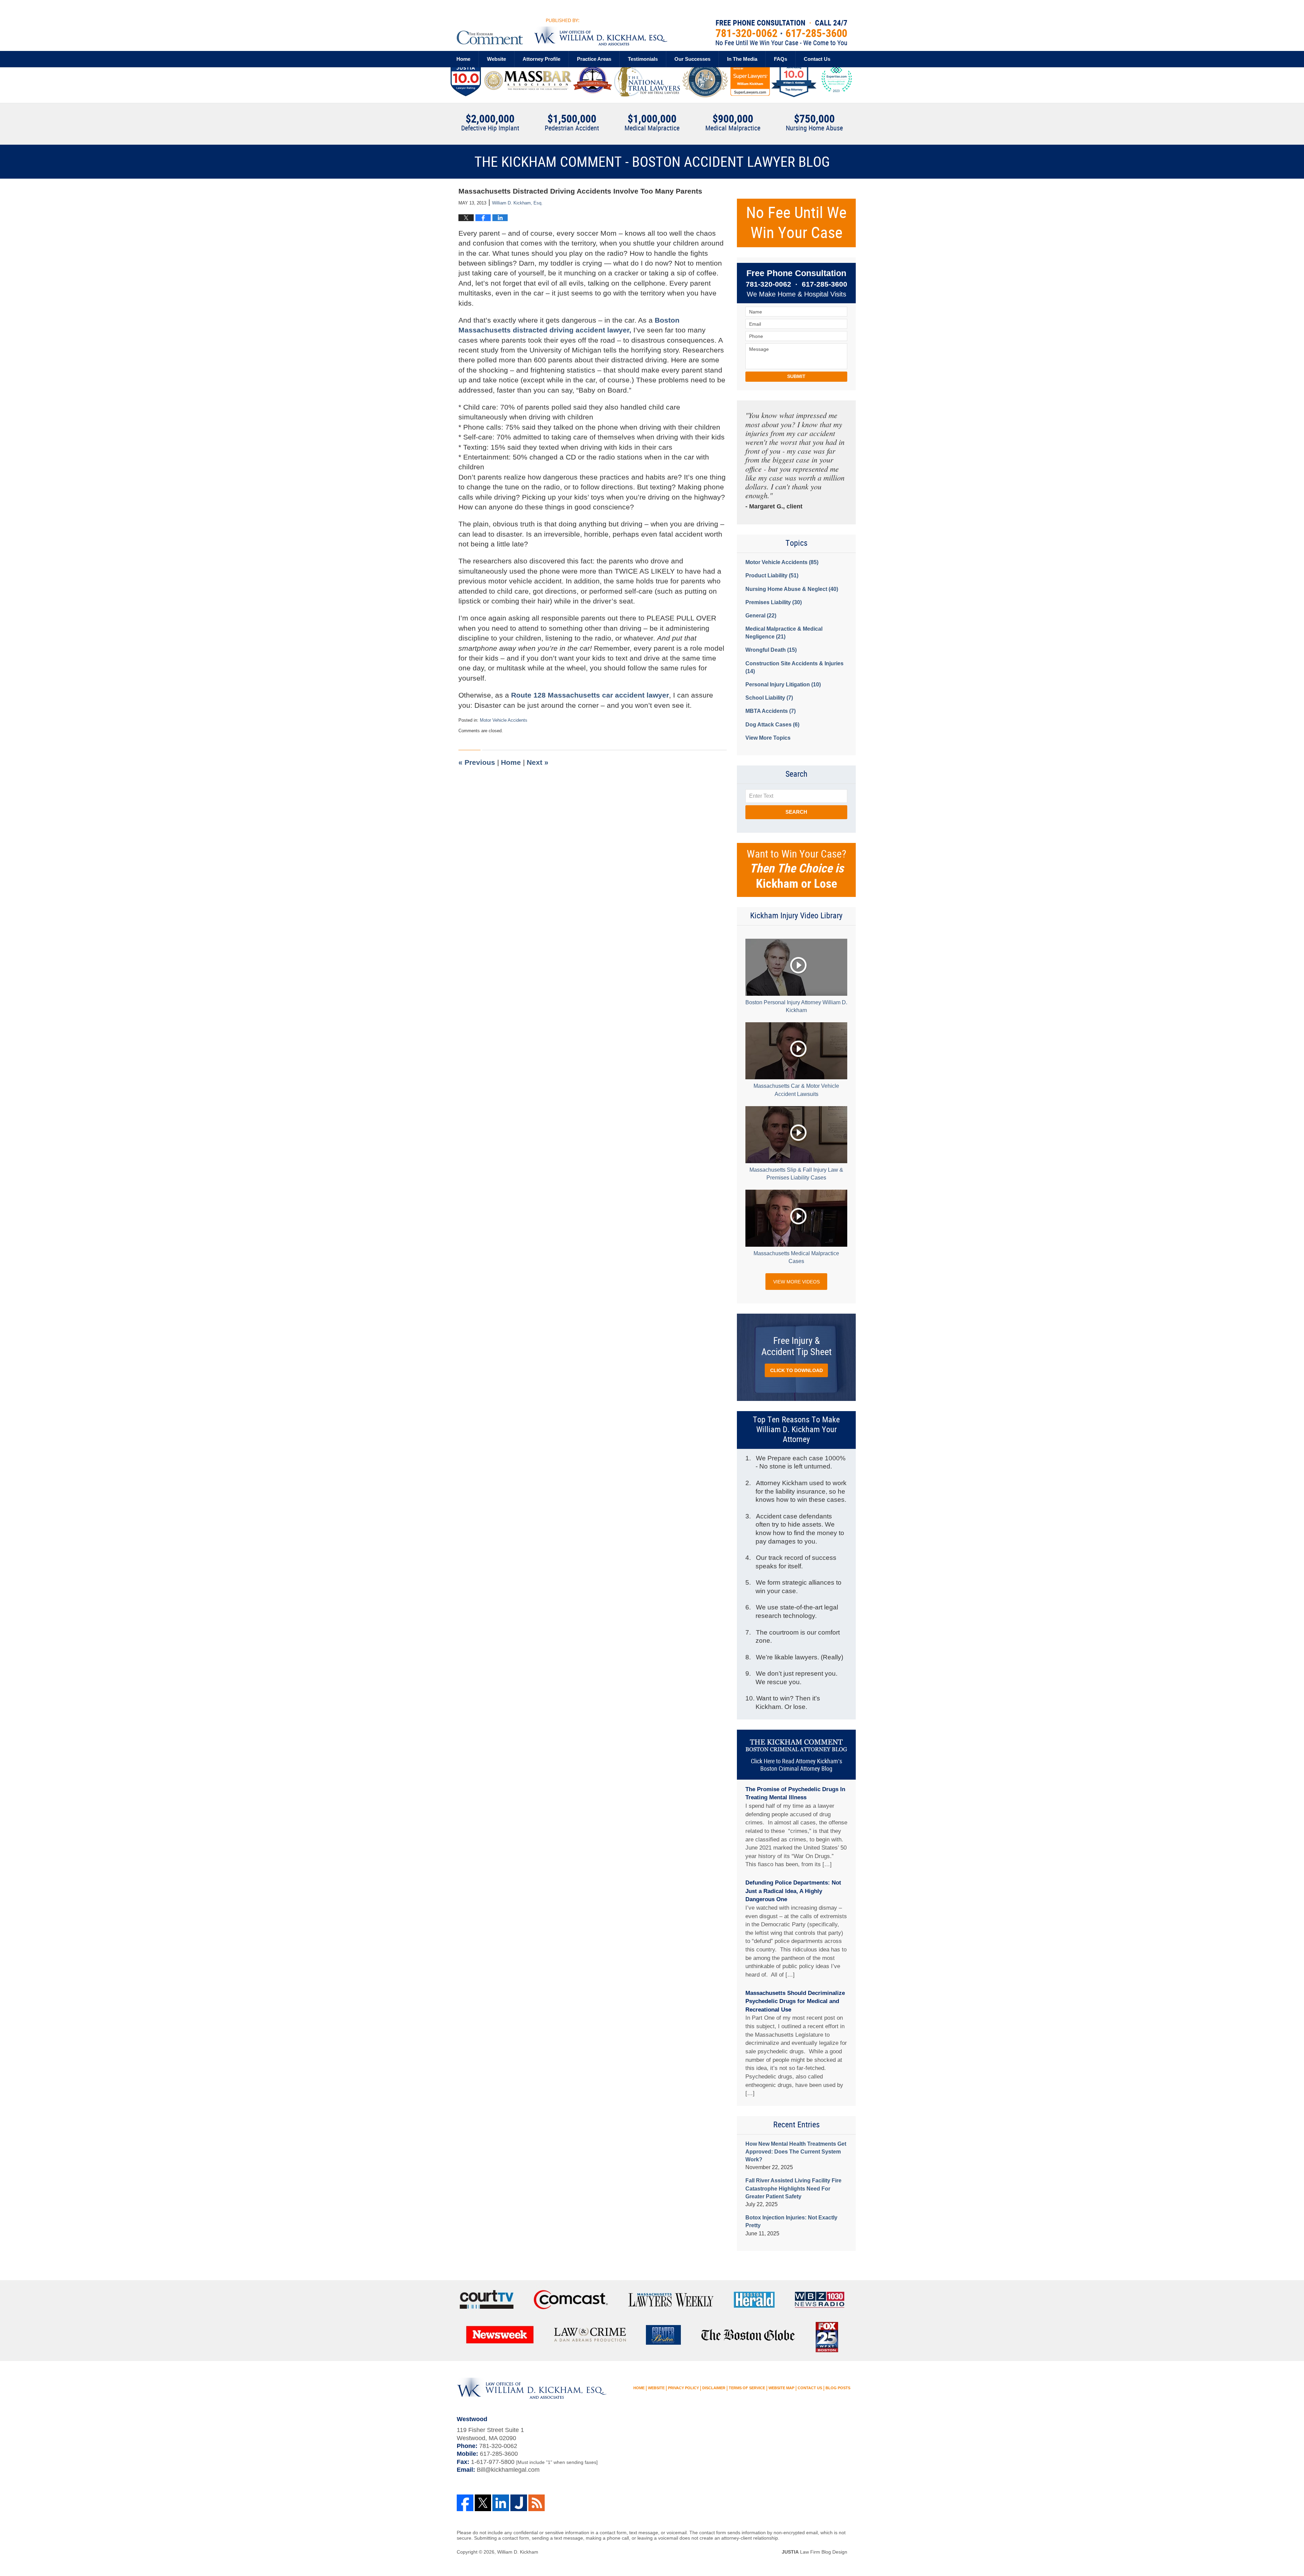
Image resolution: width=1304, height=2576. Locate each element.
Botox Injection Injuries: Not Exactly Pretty (791, 2221)
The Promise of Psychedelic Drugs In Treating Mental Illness (795, 1794)
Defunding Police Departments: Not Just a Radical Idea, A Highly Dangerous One (793, 1891)
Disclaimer (714, 2388)
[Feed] (537, 2503)
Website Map (781, 2388)
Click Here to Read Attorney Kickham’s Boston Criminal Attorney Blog (796, 1765)
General (761, 616)
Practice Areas (594, 59)
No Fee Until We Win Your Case (796, 223)
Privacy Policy (683, 2388)
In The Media (742, 59)
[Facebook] (465, 2503)
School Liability (769, 698)
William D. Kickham (518, 2552)
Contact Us (817, 59)
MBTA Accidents (771, 711)
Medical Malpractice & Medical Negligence (784, 633)
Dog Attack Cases (772, 725)
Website (496, 59)
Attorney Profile (541, 59)
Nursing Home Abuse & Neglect (792, 589)
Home (463, 59)
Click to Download (796, 1370)
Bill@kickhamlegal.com (508, 2470)
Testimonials (643, 59)
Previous (477, 762)
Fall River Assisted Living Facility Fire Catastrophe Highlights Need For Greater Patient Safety (793, 2188)
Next (538, 762)
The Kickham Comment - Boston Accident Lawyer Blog (562, 32)
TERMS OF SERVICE (747, 2388)
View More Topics (768, 738)
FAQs (781, 59)
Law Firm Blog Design (814, 2552)
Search (796, 812)
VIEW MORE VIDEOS (796, 1282)
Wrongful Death (771, 650)
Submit (796, 376)
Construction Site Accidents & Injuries (794, 667)
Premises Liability (774, 602)
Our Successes (692, 59)
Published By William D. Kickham (781, 33)
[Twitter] (483, 2503)
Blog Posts (838, 2388)
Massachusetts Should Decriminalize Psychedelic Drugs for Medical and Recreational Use (795, 2001)
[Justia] (519, 2503)
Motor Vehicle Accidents (504, 720)
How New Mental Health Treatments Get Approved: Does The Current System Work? (796, 2152)
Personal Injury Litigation (783, 684)
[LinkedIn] (501, 2503)
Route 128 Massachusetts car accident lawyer (590, 695)
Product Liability (772, 575)
